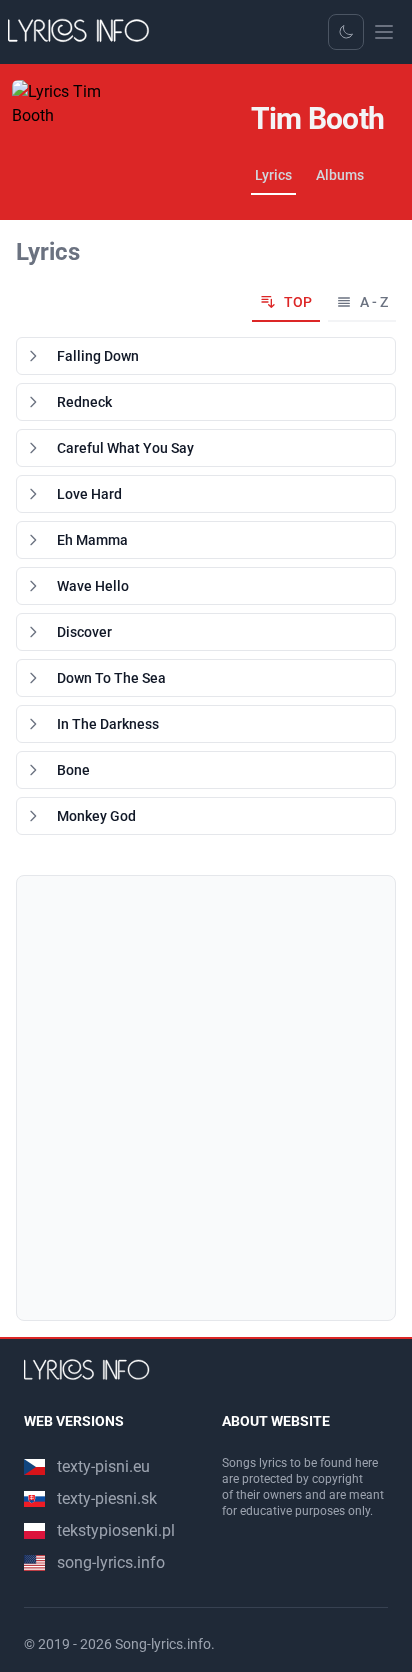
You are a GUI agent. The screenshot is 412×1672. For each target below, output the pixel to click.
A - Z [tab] (374, 302)
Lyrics (273, 175)
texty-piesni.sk (107, 1498)
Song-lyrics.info (163, 1644)
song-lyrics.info (111, 1562)
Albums (340, 175)
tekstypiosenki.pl (116, 1530)
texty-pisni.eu (103, 1466)
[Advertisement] (206, 1098)
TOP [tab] (298, 302)
